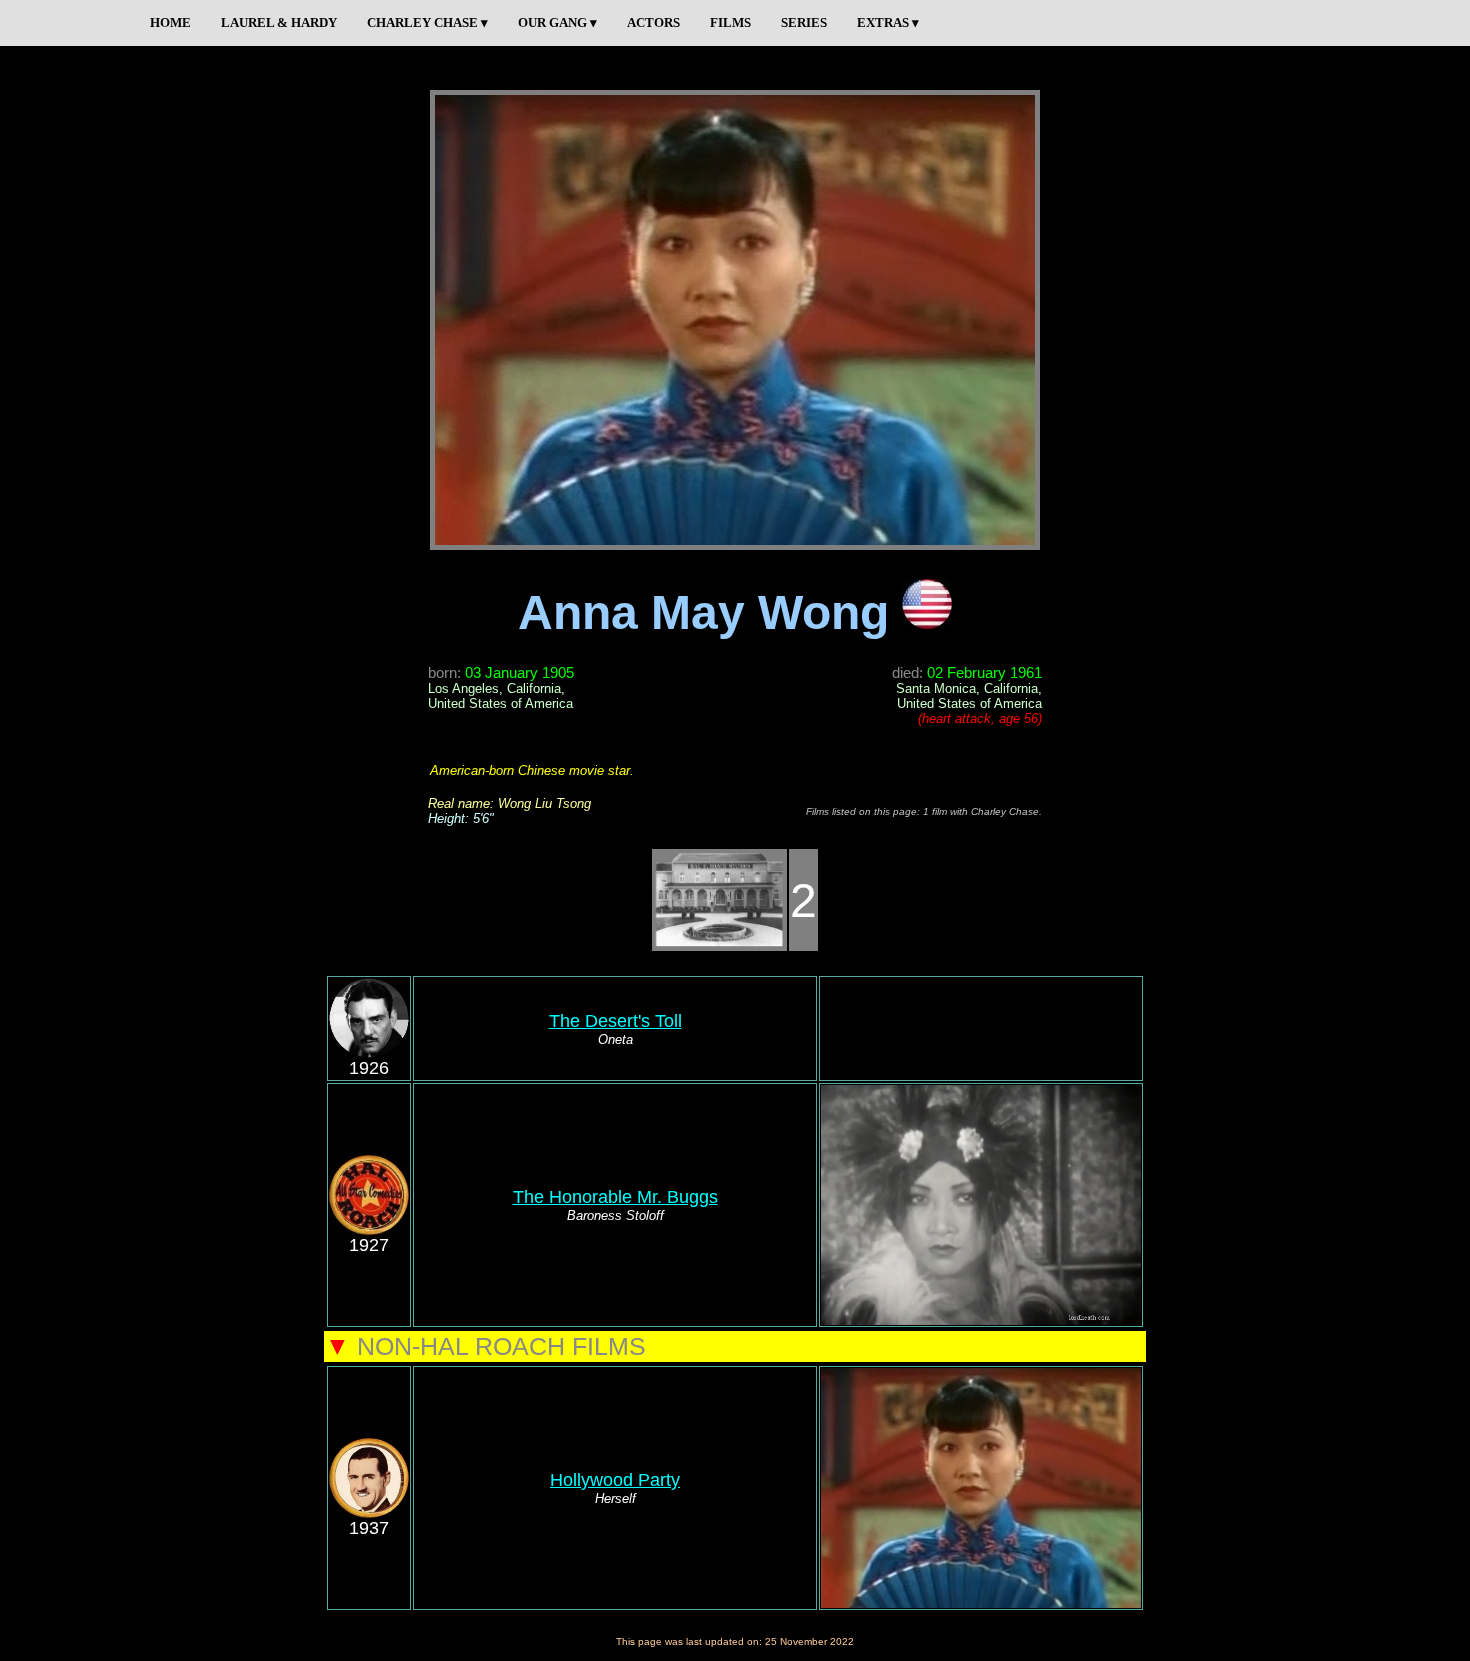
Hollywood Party (615, 1480)
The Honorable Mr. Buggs (615, 1197)
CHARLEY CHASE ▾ (427, 22)
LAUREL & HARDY (279, 22)
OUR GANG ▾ (557, 22)
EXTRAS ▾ (888, 22)
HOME (170, 22)
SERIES (804, 22)
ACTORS (653, 22)
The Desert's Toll (615, 1021)
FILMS (730, 22)
